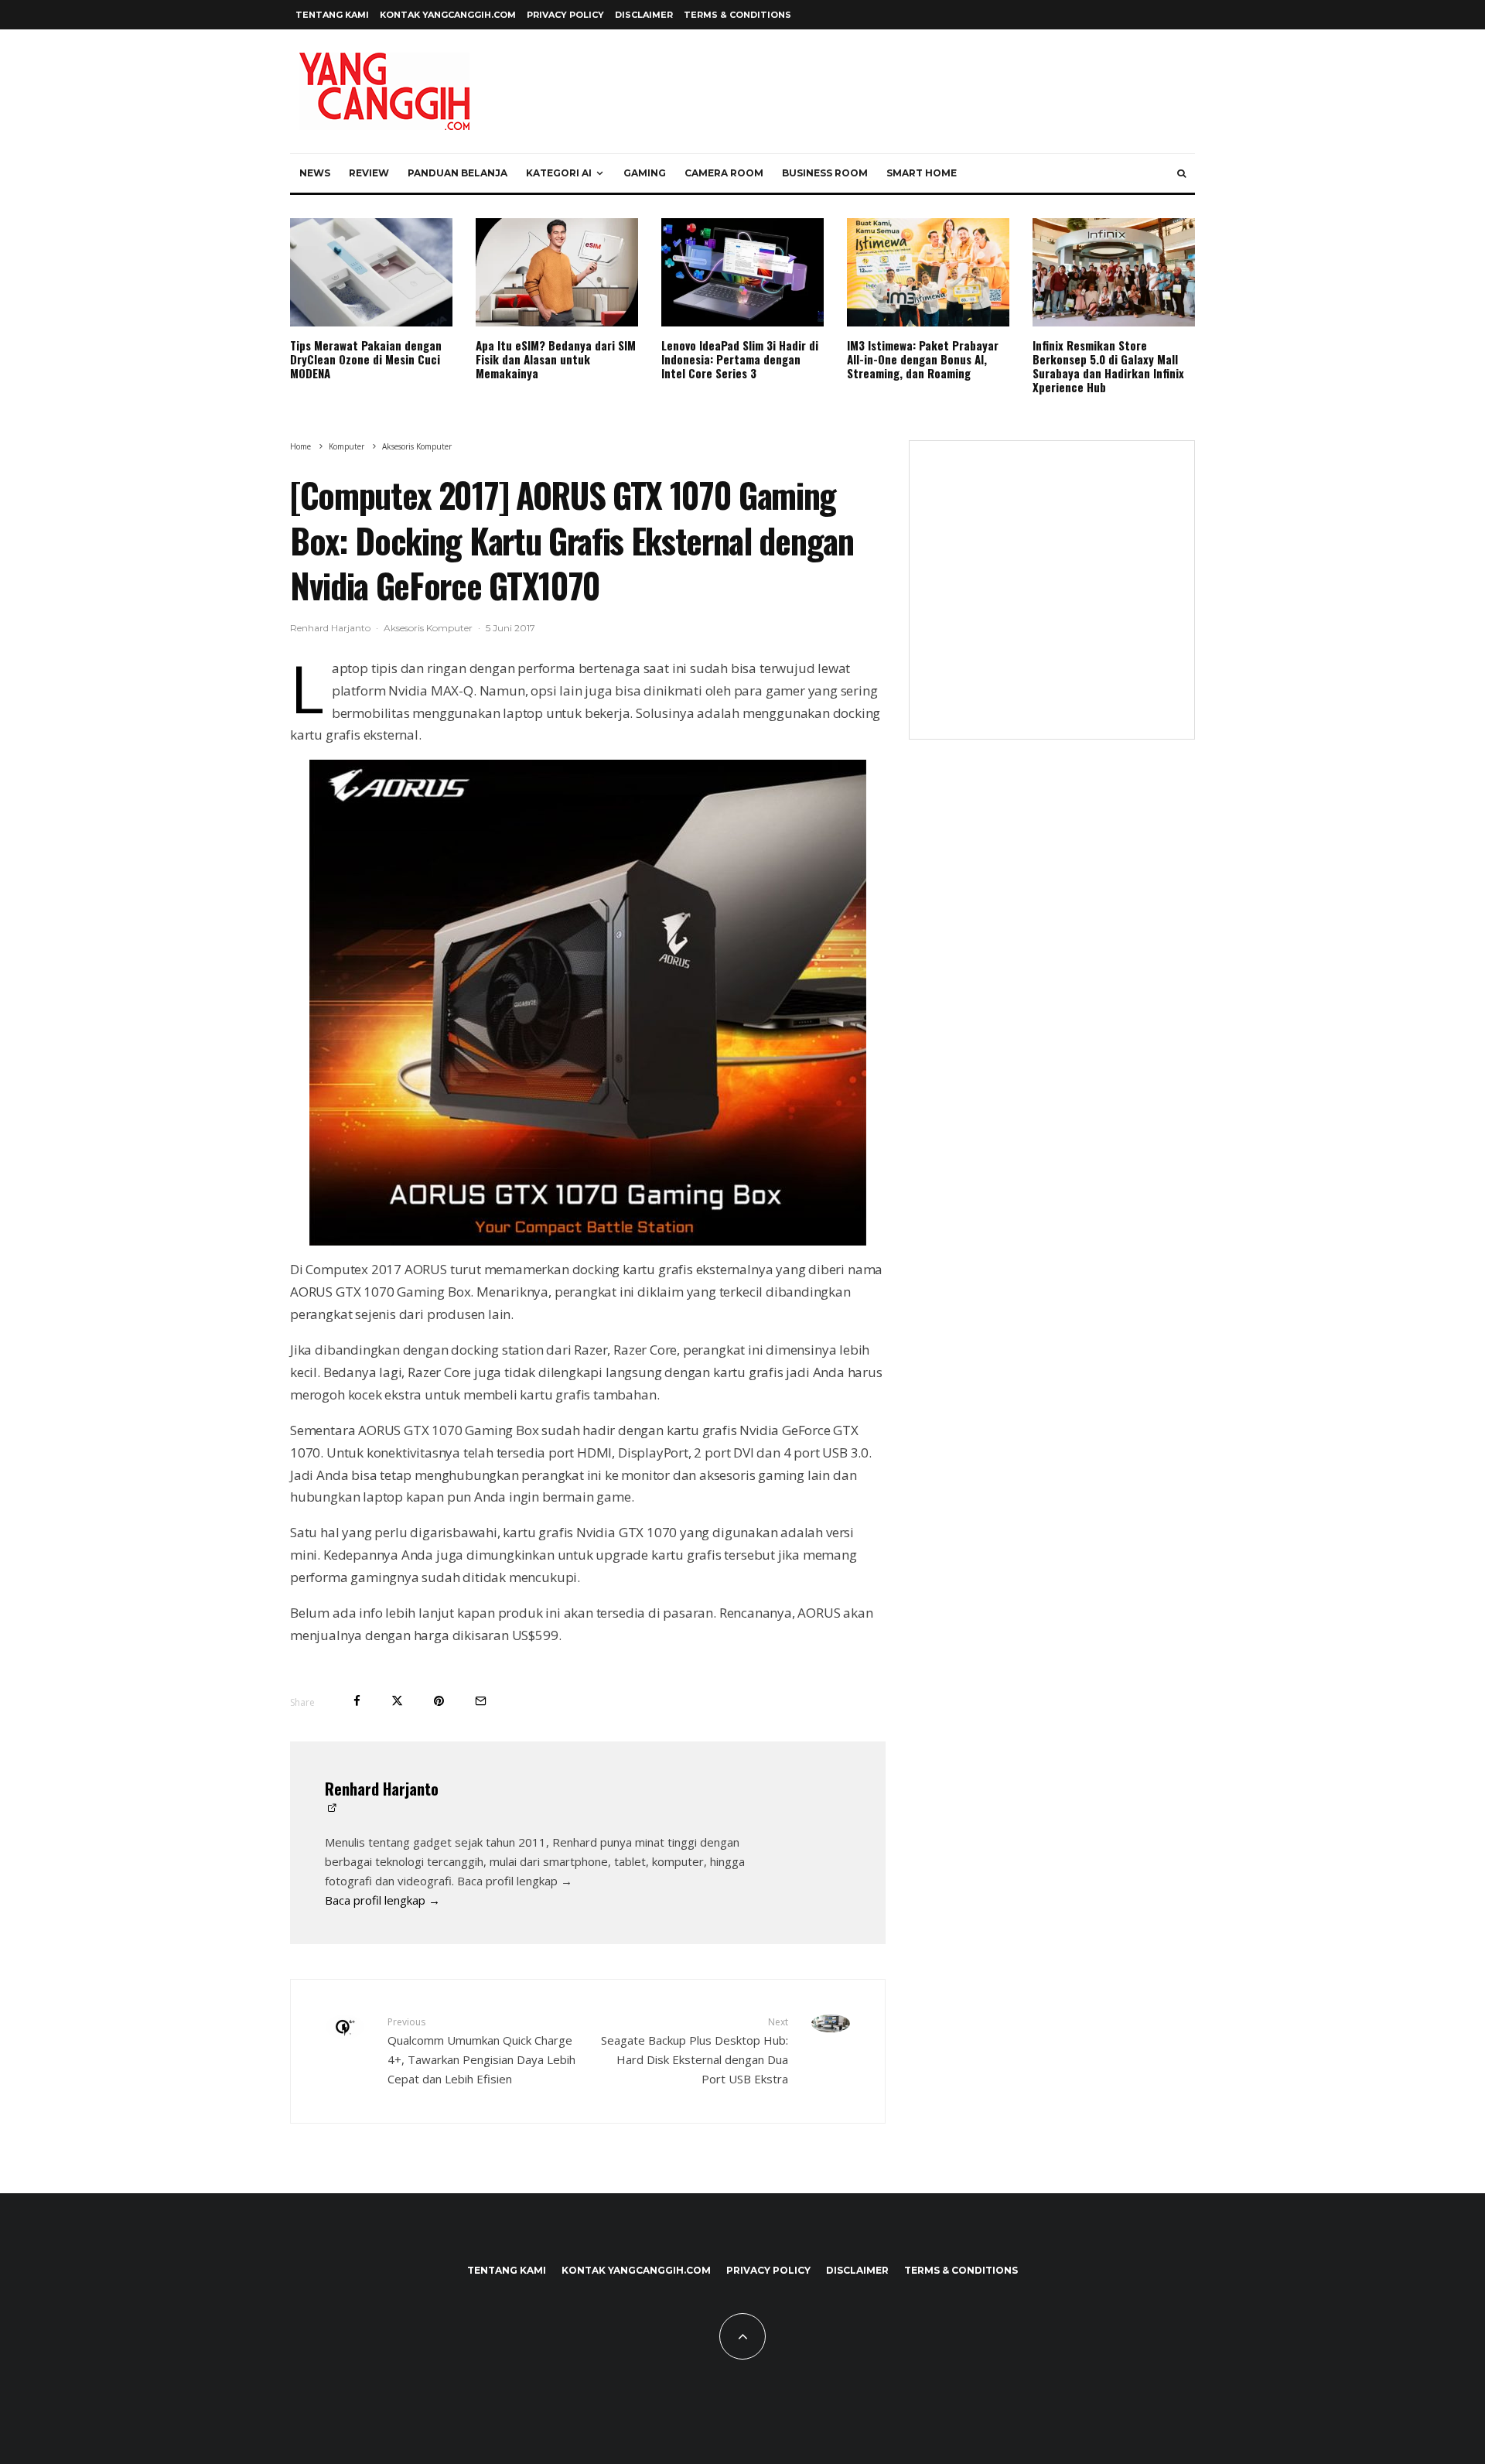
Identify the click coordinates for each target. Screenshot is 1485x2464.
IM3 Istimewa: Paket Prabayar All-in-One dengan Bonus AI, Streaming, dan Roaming (923, 359)
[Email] (481, 1701)
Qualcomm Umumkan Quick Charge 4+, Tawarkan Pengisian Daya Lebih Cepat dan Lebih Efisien (481, 2050)
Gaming (645, 173)
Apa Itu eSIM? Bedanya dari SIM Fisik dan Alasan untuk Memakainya (556, 359)
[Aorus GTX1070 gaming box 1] (588, 1003)
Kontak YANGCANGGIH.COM (448, 15)
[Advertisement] (1052, 600)
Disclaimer (644, 15)
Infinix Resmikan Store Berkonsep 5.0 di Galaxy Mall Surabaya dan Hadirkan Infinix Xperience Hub (1108, 366)
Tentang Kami (332, 15)
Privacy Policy (565, 15)
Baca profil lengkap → (382, 1900)
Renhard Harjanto (330, 628)
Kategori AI (559, 173)
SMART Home (922, 173)
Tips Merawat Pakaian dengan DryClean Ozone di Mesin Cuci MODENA (366, 359)
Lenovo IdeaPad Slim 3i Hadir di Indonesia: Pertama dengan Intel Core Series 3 (740, 359)
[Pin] (439, 1701)
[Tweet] (397, 1701)
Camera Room (724, 173)
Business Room (825, 173)
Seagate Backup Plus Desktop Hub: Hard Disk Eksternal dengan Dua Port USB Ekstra (695, 2050)
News (315, 173)
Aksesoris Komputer (428, 628)
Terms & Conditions (737, 15)
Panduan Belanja (457, 173)
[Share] (357, 1701)
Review (369, 173)
